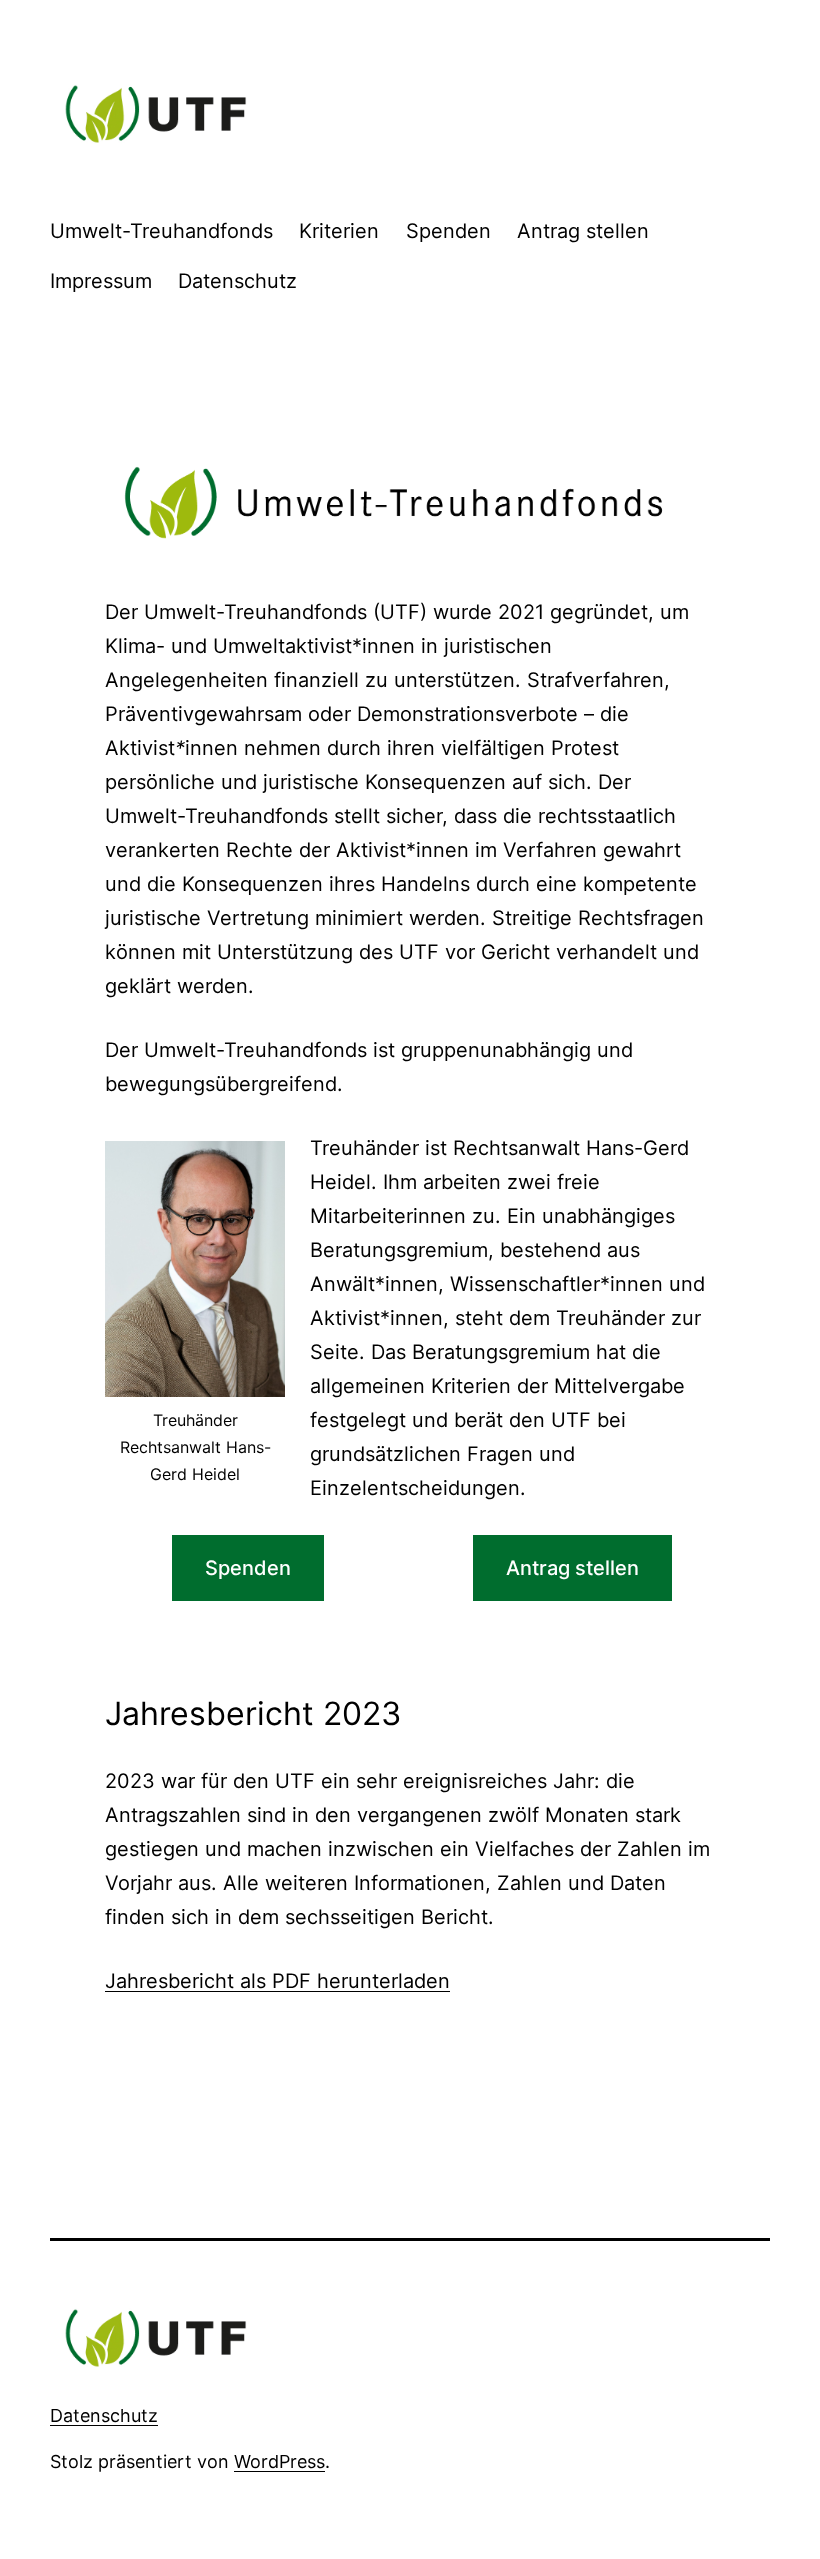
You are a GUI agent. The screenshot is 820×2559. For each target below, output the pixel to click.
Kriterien (339, 231)
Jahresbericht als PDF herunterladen (277, 1981)
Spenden (448, 231)
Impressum (101, 281)
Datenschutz (237, 281)
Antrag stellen (583, 231)
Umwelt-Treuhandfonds (161, 231)
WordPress (279, 2461)
